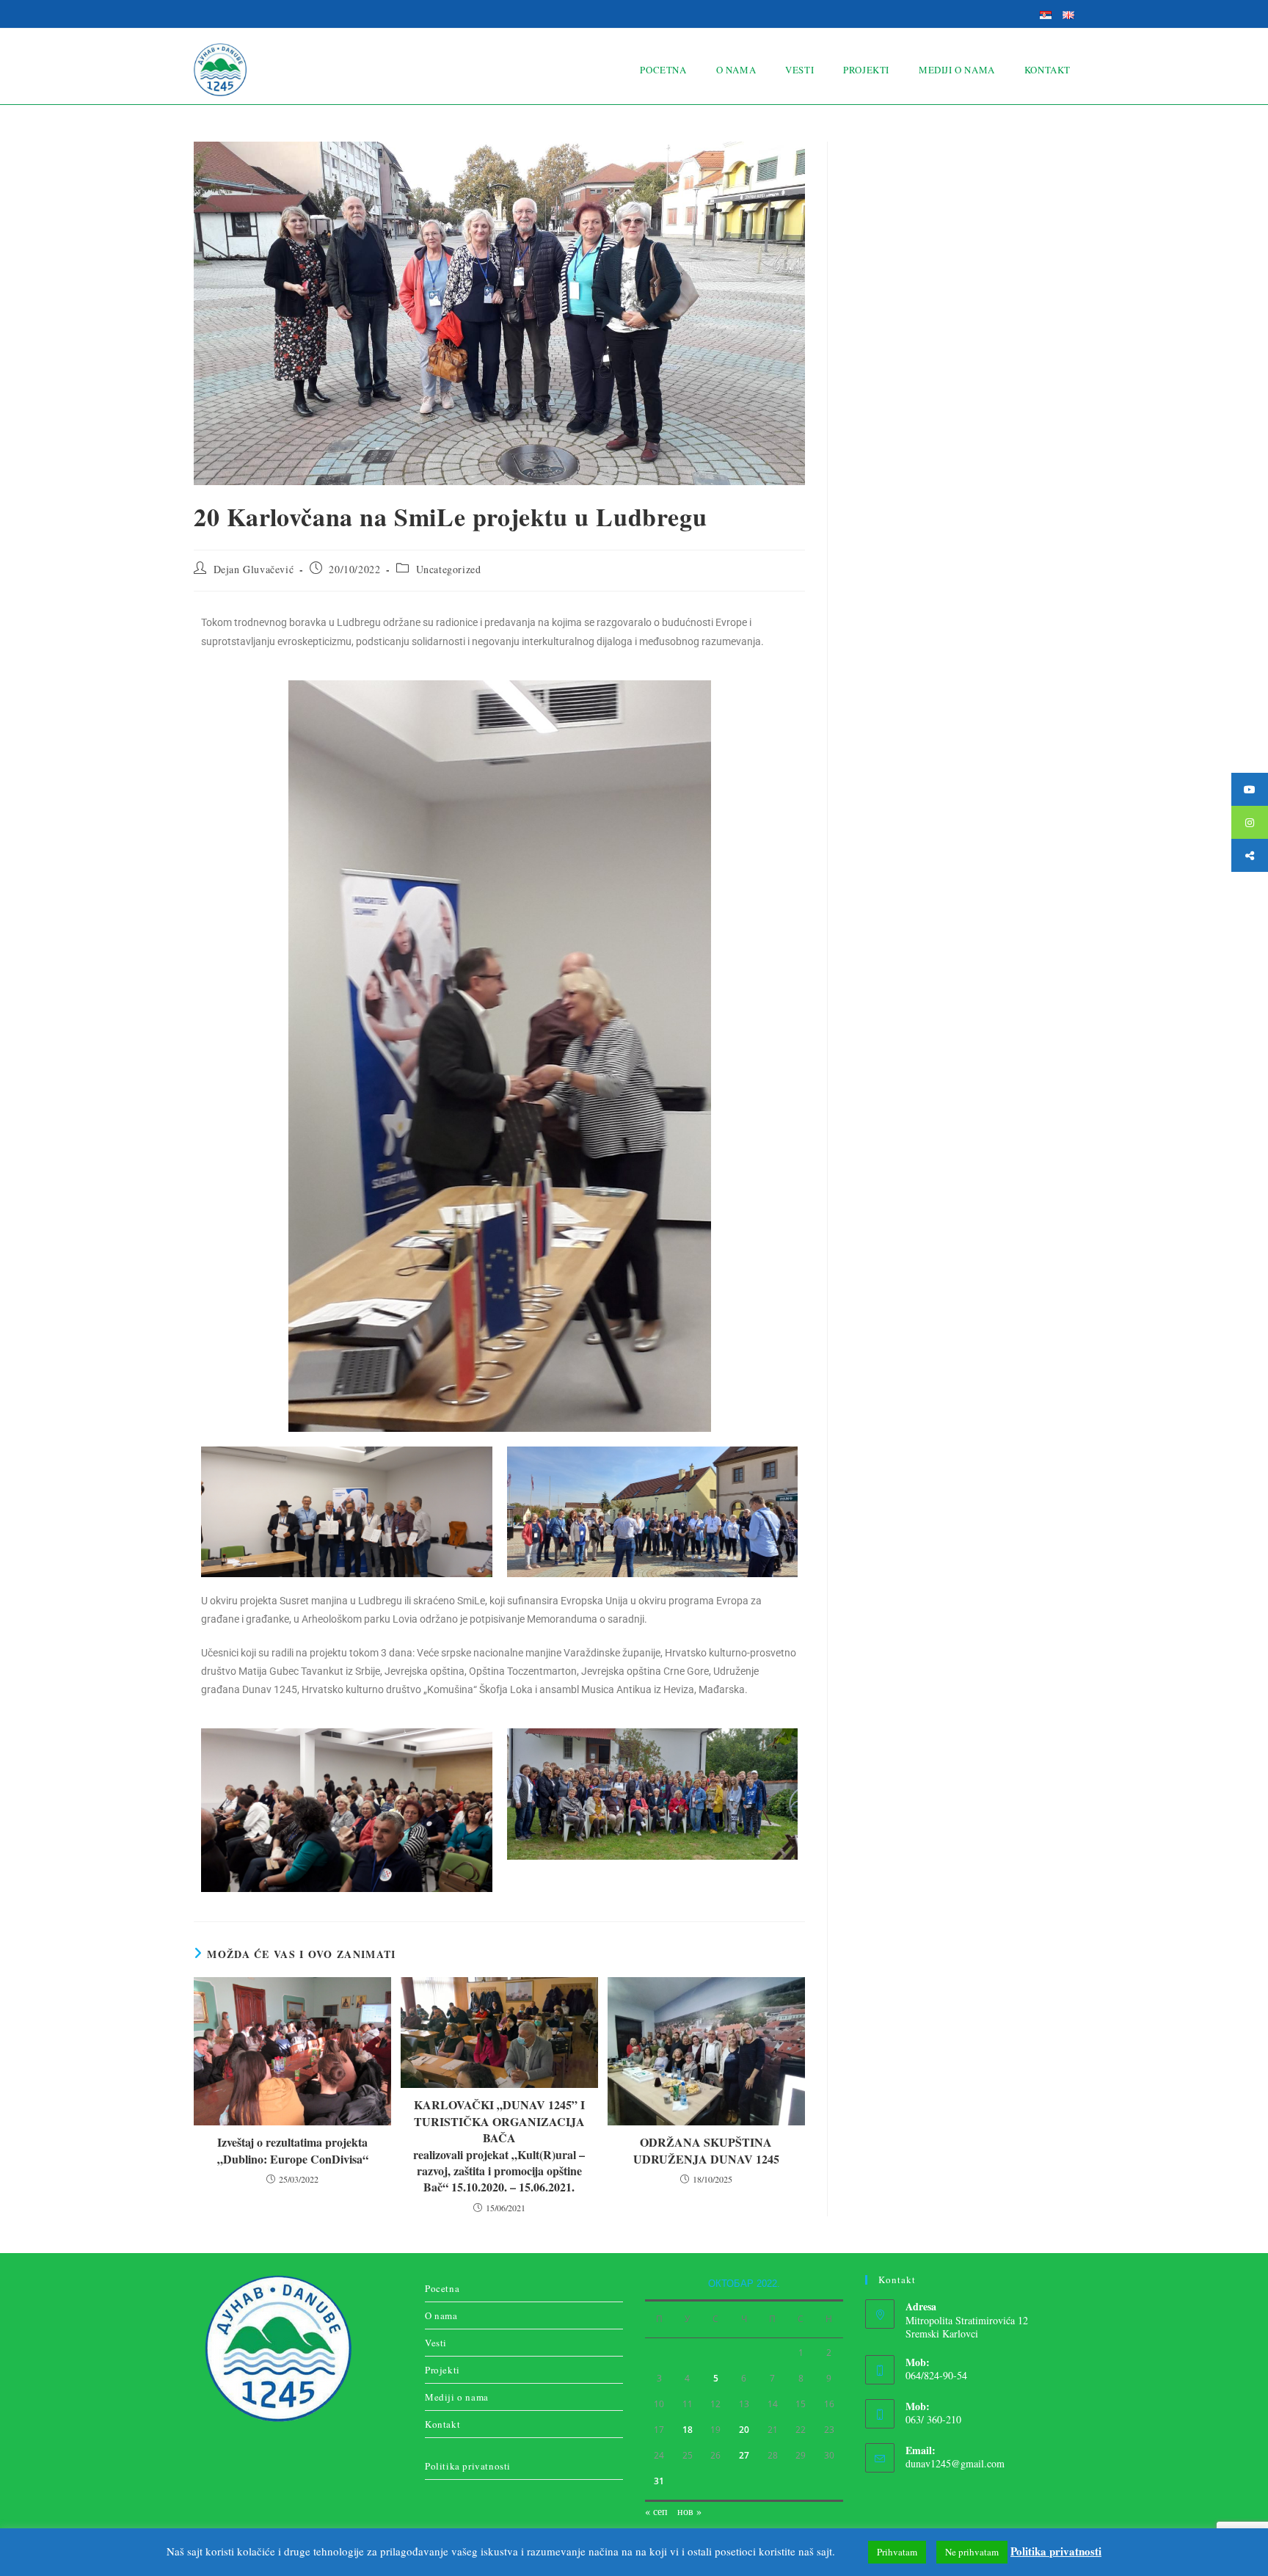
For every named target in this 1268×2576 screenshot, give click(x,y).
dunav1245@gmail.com (955, 2463)
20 (744, 2430)
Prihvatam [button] (897, 2552)
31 (659, 2481)
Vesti (436, 2343)
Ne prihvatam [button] (972, 2552)
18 (688, 2430)
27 (744, 2455)
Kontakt (442, 2424)
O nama (441, 2315)
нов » (689, 2511)
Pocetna (442, 2288)
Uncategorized (449, 569)
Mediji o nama (457, 2397)
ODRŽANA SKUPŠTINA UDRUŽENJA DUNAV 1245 (706, 2150)
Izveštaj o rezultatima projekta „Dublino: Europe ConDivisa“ (293, 2150)
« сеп (656, 2511)
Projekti (442, 2370)
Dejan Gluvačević (254, 569)
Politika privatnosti (468, 2466)
